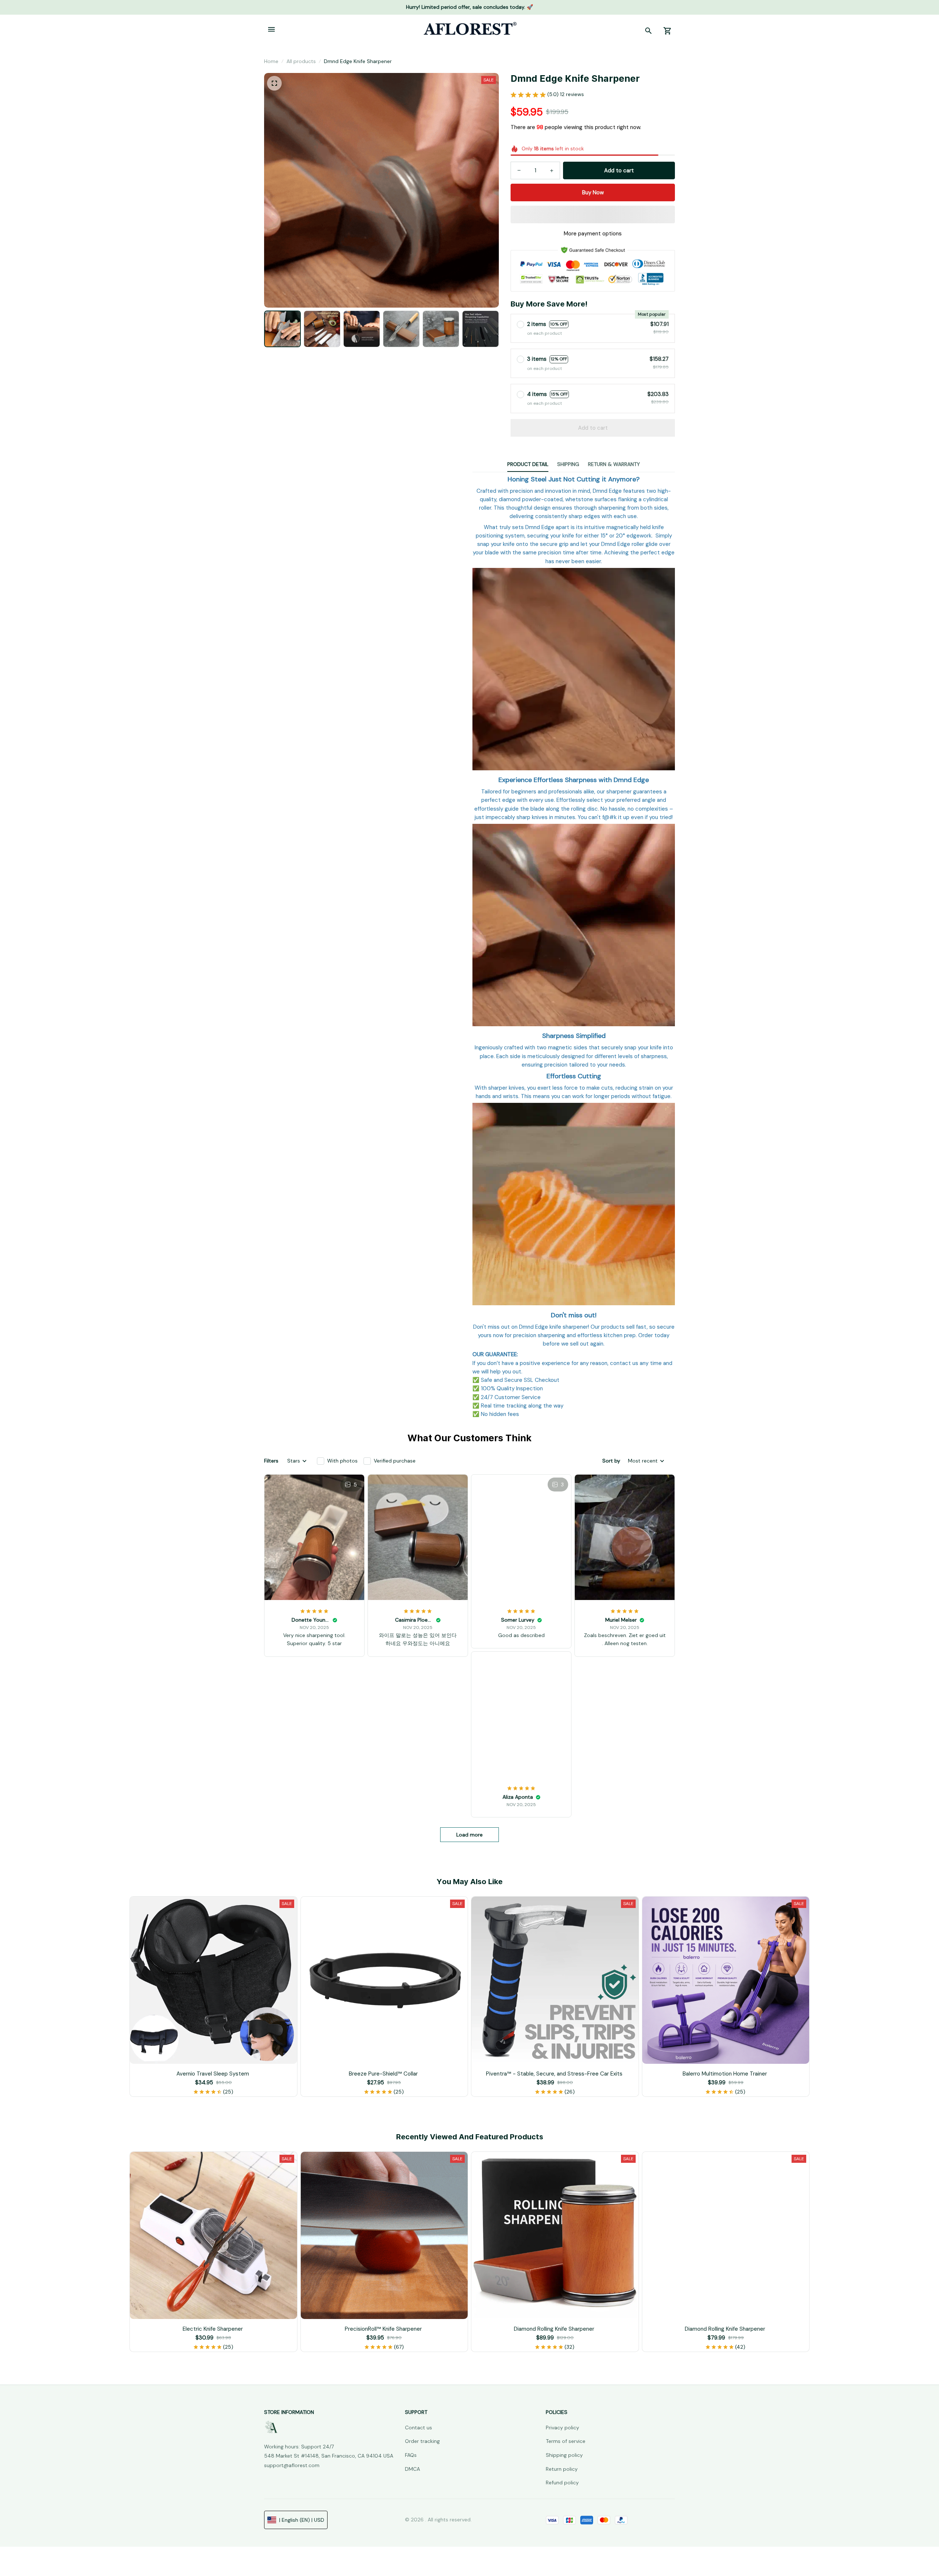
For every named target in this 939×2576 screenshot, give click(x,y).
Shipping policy (564, 2455)
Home (271, 61)
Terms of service (566, 2441)
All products (301, 61)
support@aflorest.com (292, 2465)
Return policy (562, 2469)
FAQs (411, 2455)
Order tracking (422, 2441)
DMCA (412, 2469)
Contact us (419, 2428)
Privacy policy (562, 2428)
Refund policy (562, 2483)
